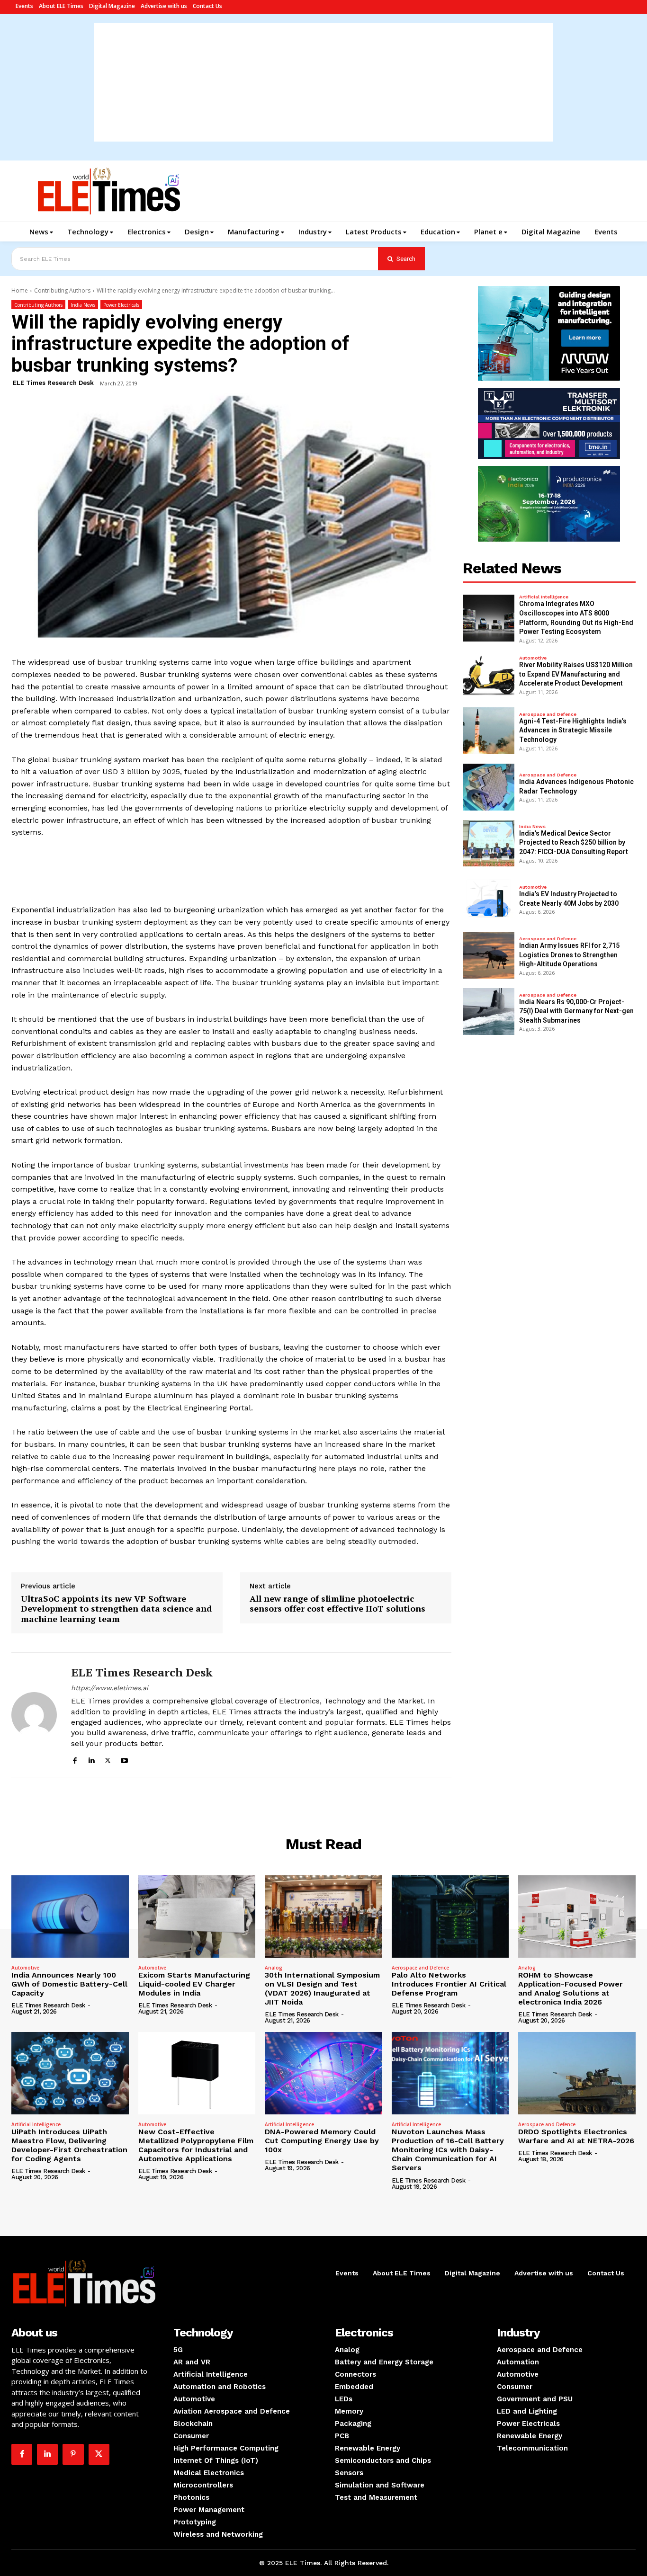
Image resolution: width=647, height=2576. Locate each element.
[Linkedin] (91, 1759)
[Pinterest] (73, 2454)
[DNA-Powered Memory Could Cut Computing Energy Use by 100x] (323, 2073)
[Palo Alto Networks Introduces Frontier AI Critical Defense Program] (450, 1916)
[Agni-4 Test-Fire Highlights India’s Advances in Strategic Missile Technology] (489, 731)
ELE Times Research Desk (53, 383)
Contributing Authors (62, 290)
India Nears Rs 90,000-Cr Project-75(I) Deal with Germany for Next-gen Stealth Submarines (576, 1011)
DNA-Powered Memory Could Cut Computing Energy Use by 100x (322, 2141)
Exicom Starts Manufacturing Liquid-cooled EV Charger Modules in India (194, 1984)
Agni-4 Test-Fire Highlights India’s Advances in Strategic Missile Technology (573, 730)
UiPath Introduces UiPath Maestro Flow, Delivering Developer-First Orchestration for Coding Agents (69, 2145)
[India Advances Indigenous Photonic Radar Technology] (489, 787)
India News (83, 305)
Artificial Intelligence (544, 597)
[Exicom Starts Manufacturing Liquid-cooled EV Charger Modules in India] (197, 1916)
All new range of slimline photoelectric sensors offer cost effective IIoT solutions (337, 1604)
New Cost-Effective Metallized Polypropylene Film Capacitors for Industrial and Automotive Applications (196, 2145)
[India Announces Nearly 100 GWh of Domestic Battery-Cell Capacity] (70, 1916)
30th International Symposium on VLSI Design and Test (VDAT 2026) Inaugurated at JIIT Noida (322, 1989)
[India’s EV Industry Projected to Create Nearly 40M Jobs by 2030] (489, 899)
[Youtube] (124, 1759)
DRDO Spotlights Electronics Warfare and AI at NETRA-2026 (576, 2136)
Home (20, 290)
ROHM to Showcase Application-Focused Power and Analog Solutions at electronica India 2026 (571, 1989)
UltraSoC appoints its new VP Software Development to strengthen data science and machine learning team (116, 1609)
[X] (108, 1759)
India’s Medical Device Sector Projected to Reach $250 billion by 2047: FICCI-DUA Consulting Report (574, 842)
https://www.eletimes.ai (110, 1688)
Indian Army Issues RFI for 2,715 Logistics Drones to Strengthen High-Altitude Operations (569, 955)
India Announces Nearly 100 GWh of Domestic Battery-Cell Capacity (69, 1984)
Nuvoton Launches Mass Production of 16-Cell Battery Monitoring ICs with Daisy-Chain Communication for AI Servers (448, 2150)
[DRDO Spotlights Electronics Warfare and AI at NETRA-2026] (577, 2073)
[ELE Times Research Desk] (34, 1715)
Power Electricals (121, 305)
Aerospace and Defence (548, 714)
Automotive (533, 658)
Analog (274, 1968)
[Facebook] (75, 1759)
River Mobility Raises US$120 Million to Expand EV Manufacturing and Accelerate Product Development (576, 674)
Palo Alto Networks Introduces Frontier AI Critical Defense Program (449, 1984)
